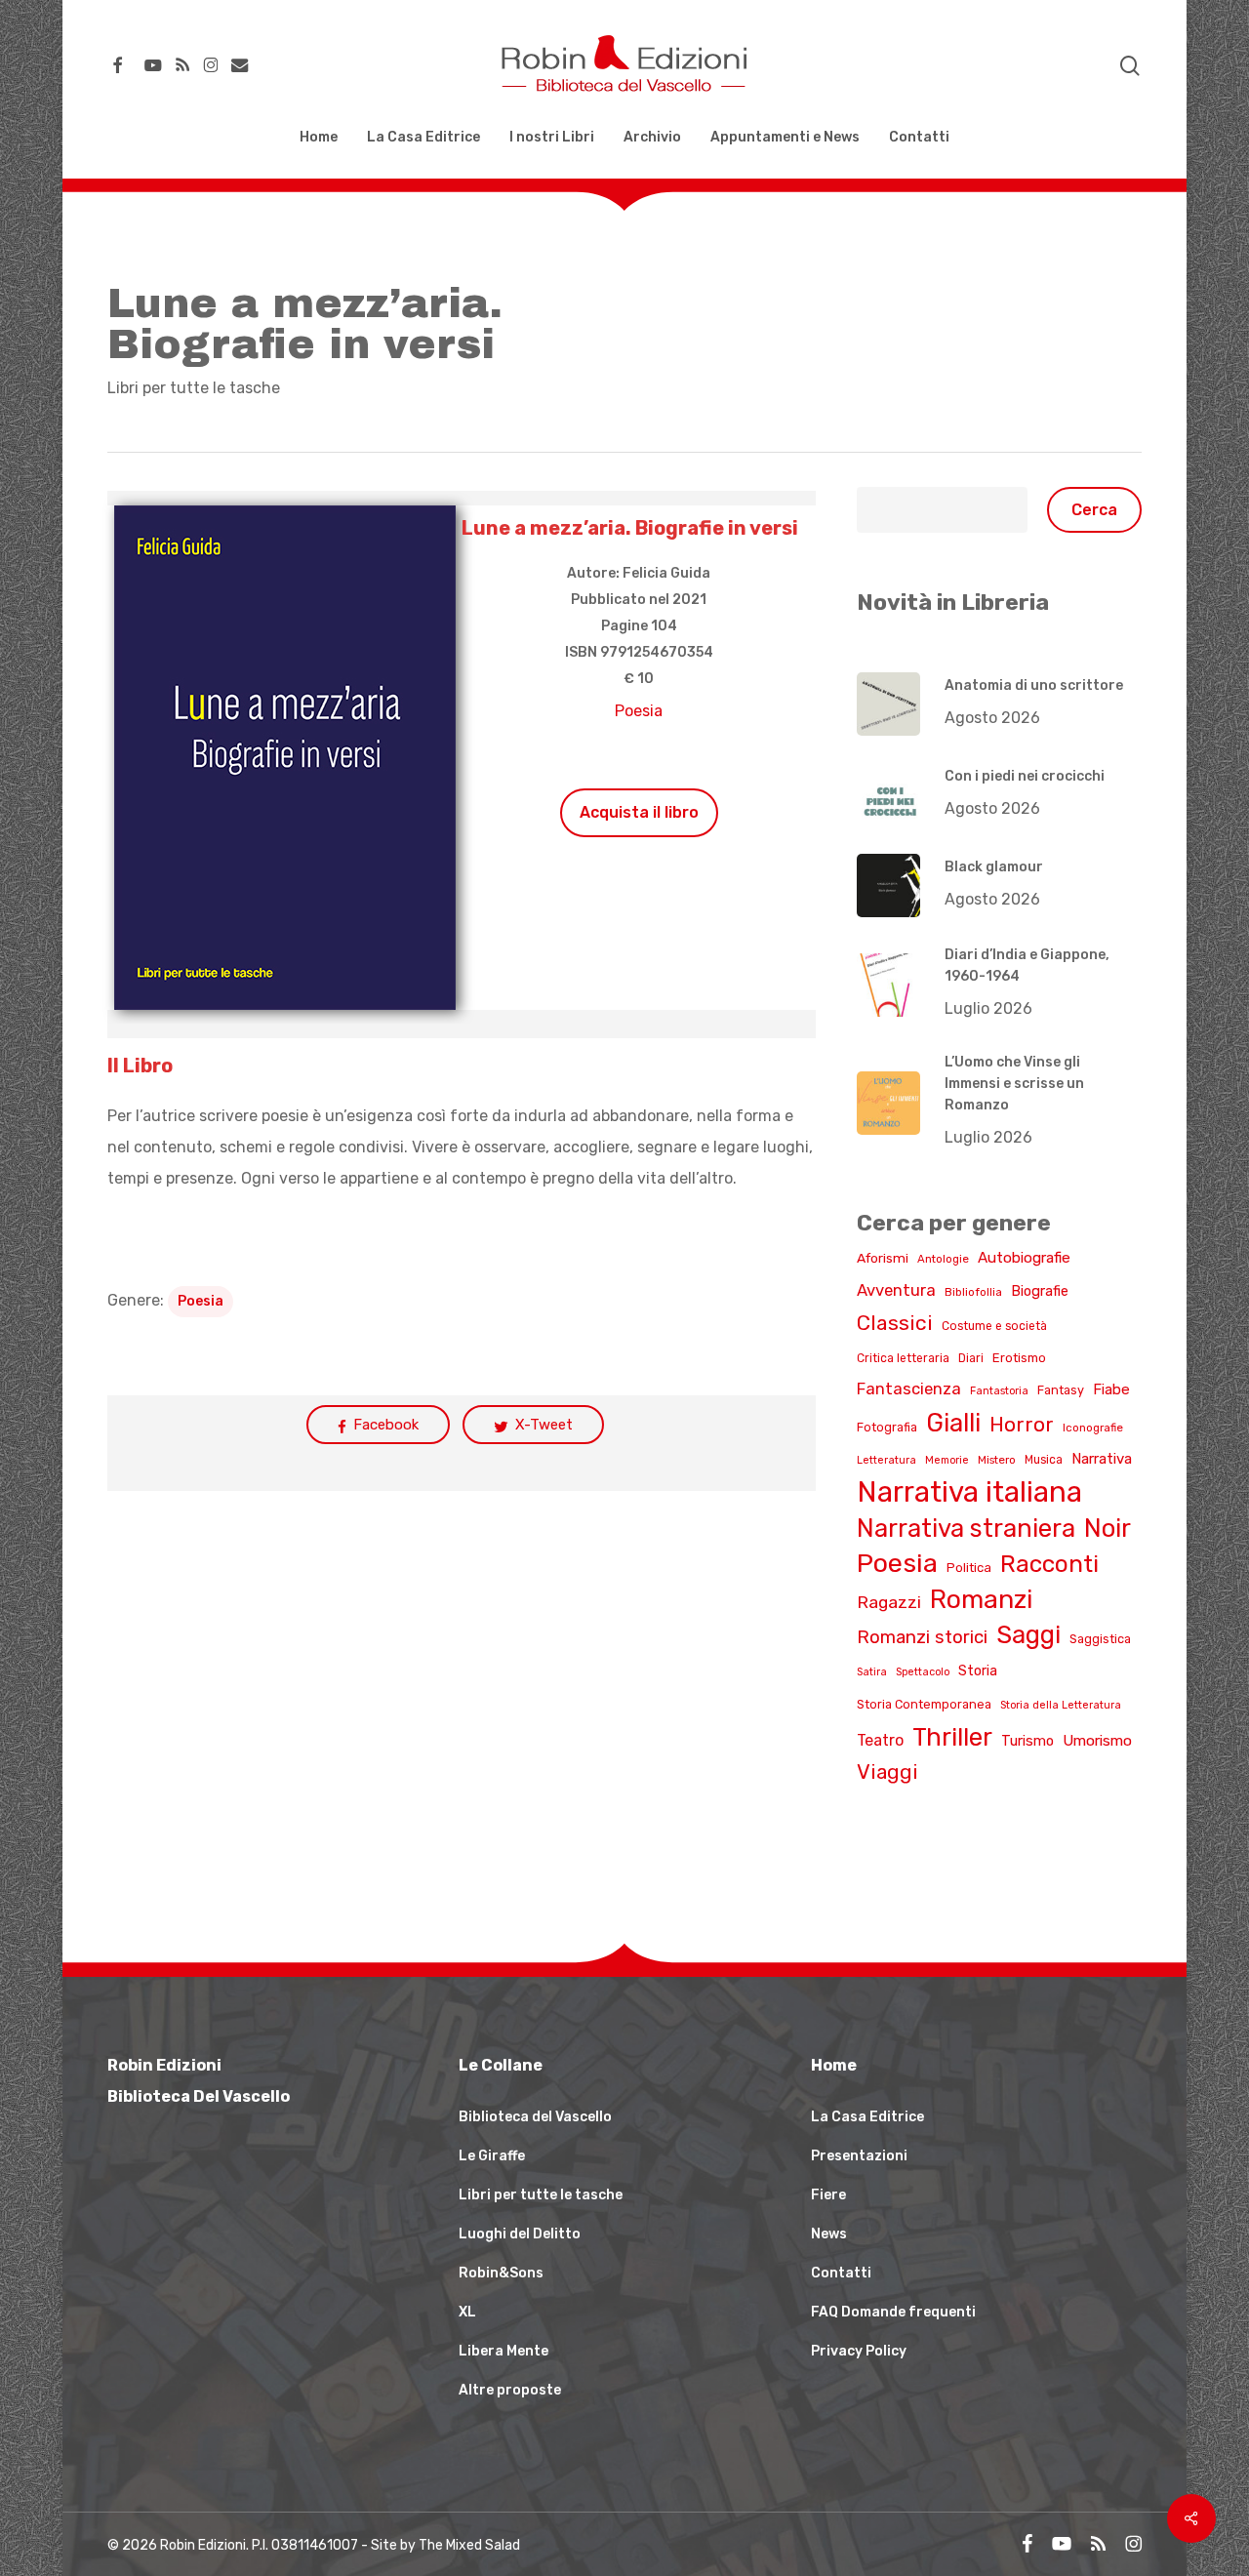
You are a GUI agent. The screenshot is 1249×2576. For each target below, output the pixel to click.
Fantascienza (909, 1389)
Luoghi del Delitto (520, 2234)
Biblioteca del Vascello (535, 2117)
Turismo (1027, 1741)
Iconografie (1093, 1428)
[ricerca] (1130, 66)
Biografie (1040, 1291)
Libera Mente (504, 2351)
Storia (978, 1671)
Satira (872, 1672)
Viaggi (887, 1771)
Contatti (841, 2273)
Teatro (880, 1740)
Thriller (952, 1737)
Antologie (943, 1259)
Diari (971, 1358)
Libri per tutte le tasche (194, 388)
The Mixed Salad (469, 2545)
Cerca (1094, 510)
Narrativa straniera (966, 1528)
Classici (895, 1323)
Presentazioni (859, 2156)
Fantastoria (999, 1391)
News (829, 2234)
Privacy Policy (859, 2351)
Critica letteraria (903, 1358)
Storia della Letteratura (1061, 1705)
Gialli (953, 1423)
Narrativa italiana (969, 1492)
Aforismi (883, 1258)
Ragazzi (889, 1602)
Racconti (1049, 1564)
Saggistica (1100, 1639)
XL (467, 2312)
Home (834, 2065)
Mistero (997, 1460)
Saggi (1028, 1634)
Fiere (828, 2195)
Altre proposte (510, 2390)
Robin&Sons (501, 2273)
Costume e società (994, 1326)
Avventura (896, 1290)
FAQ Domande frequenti (893, 2312)
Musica (1044, 1460)
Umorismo (1097, 1741)
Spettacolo (923, 1672)
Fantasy (1061, 1390)
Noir (1108, 1528)
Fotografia (887, 1427)
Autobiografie (1024, 1258)
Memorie (947, 1460)
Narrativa (1102, 1459)
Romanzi (981, 1599)
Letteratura (886, 1460)
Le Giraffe (492, 2156)
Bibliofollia (973, 1292)
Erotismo (1019, 1358)
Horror (1022, 1425)
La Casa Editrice (867, 2117)
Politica (969, 1568)
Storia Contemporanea (924, 1704)
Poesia (639, 711)
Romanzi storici (922, 1637)
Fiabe (1111, 1389)
